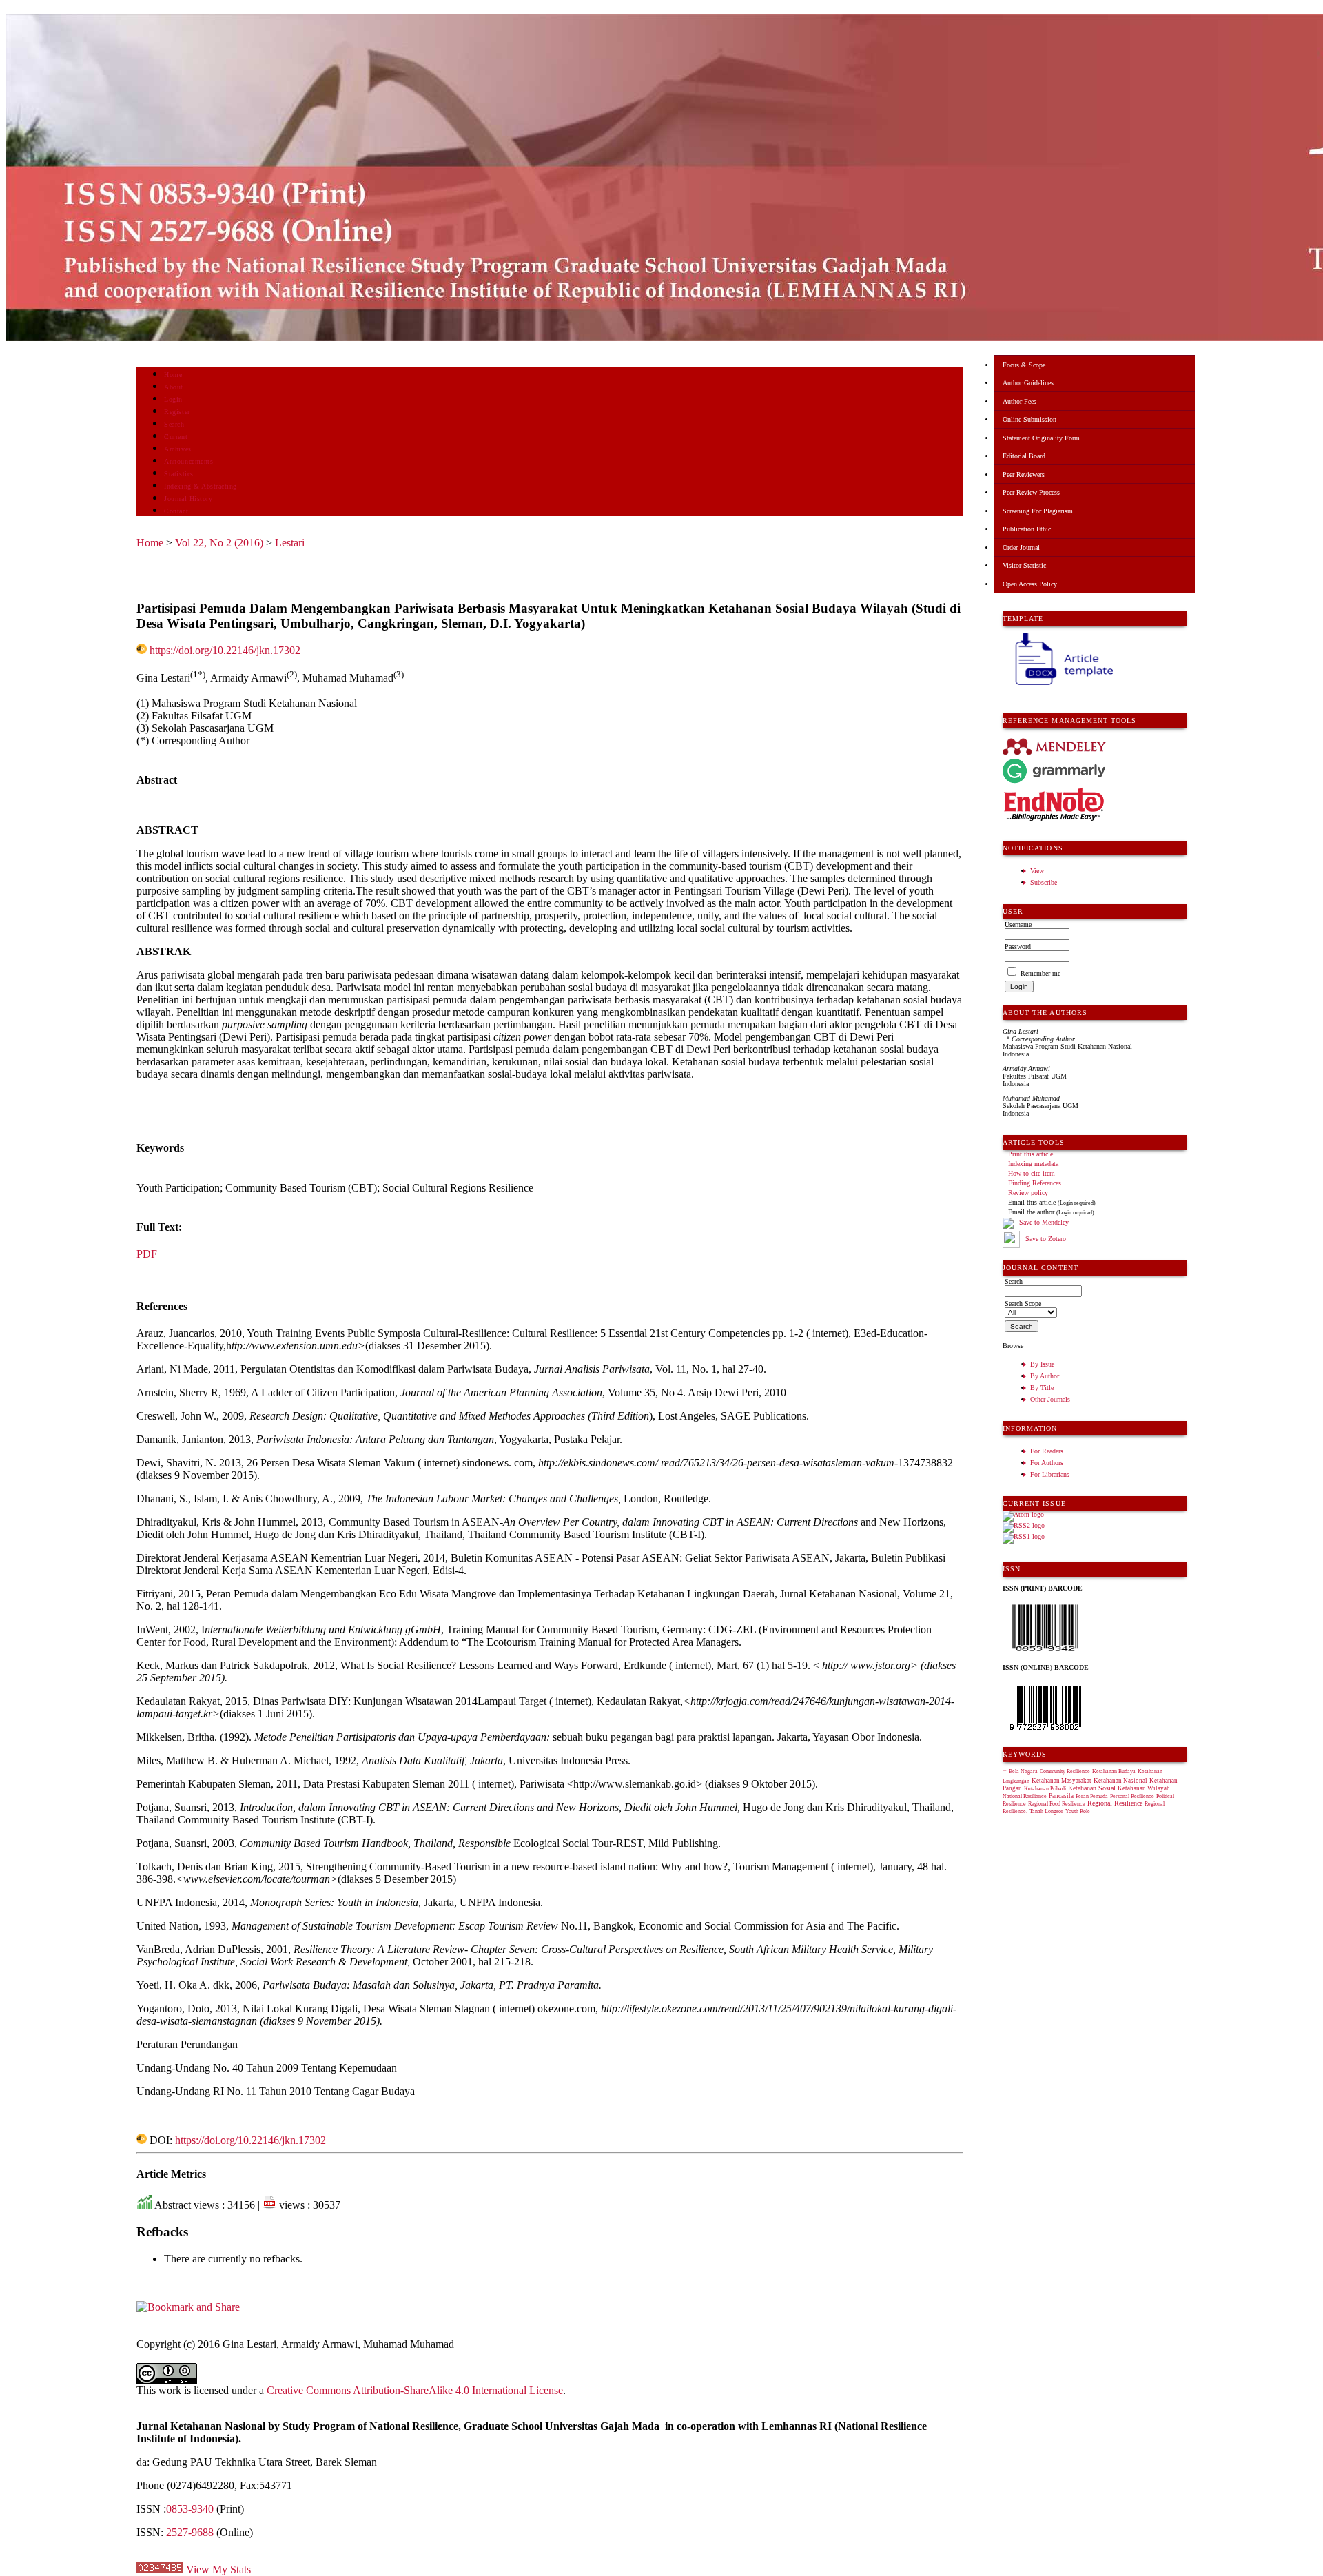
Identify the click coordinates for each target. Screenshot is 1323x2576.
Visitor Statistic (1024, 565)
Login (173, 399)
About (174, 387)
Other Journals (1050, 1399)
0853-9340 (190, 2509)
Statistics (178, 474)
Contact (176, 511)
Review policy (1028, 1193)
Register (177, 412)
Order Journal (1021, 548)
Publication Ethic (1027, 529)
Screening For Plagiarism (1038, 511)
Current (176, 437)
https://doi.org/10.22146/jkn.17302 (225, 650)
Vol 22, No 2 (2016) (219, 543)
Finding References (1035, 1183)
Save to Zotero (1045, 1239)
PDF (147, 1254)
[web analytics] (160, 2569)
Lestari (290, 543)
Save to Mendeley (1044, 1222)
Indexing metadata (1033, 1164)
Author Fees (1019, 401)
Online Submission (1029, 419)
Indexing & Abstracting (200, 486)
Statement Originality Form (1041, 438)
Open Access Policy (1030, 584)
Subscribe (1044, 882)
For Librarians (1050, 1474)
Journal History (188, 499)
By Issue (1042, 1364)
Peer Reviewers (1024, 474)
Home (173, 375)
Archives (177, 449)
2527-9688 (190, 2532)
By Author (1045, 1376)
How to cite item (1032, 1173)
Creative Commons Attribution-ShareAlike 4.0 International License (415, 2390)
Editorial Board (1024, 456)
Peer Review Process (1031, 492)
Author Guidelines (1028, 383)
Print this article (1030, 1154)
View (1037, 871)
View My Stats (218, 2569)
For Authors (1047, 1463)
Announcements (188, 461)
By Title (1042, 1388)
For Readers (1047, 1451)
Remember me (1040, 973)
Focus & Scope (1024, 365)
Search (174, 424)
